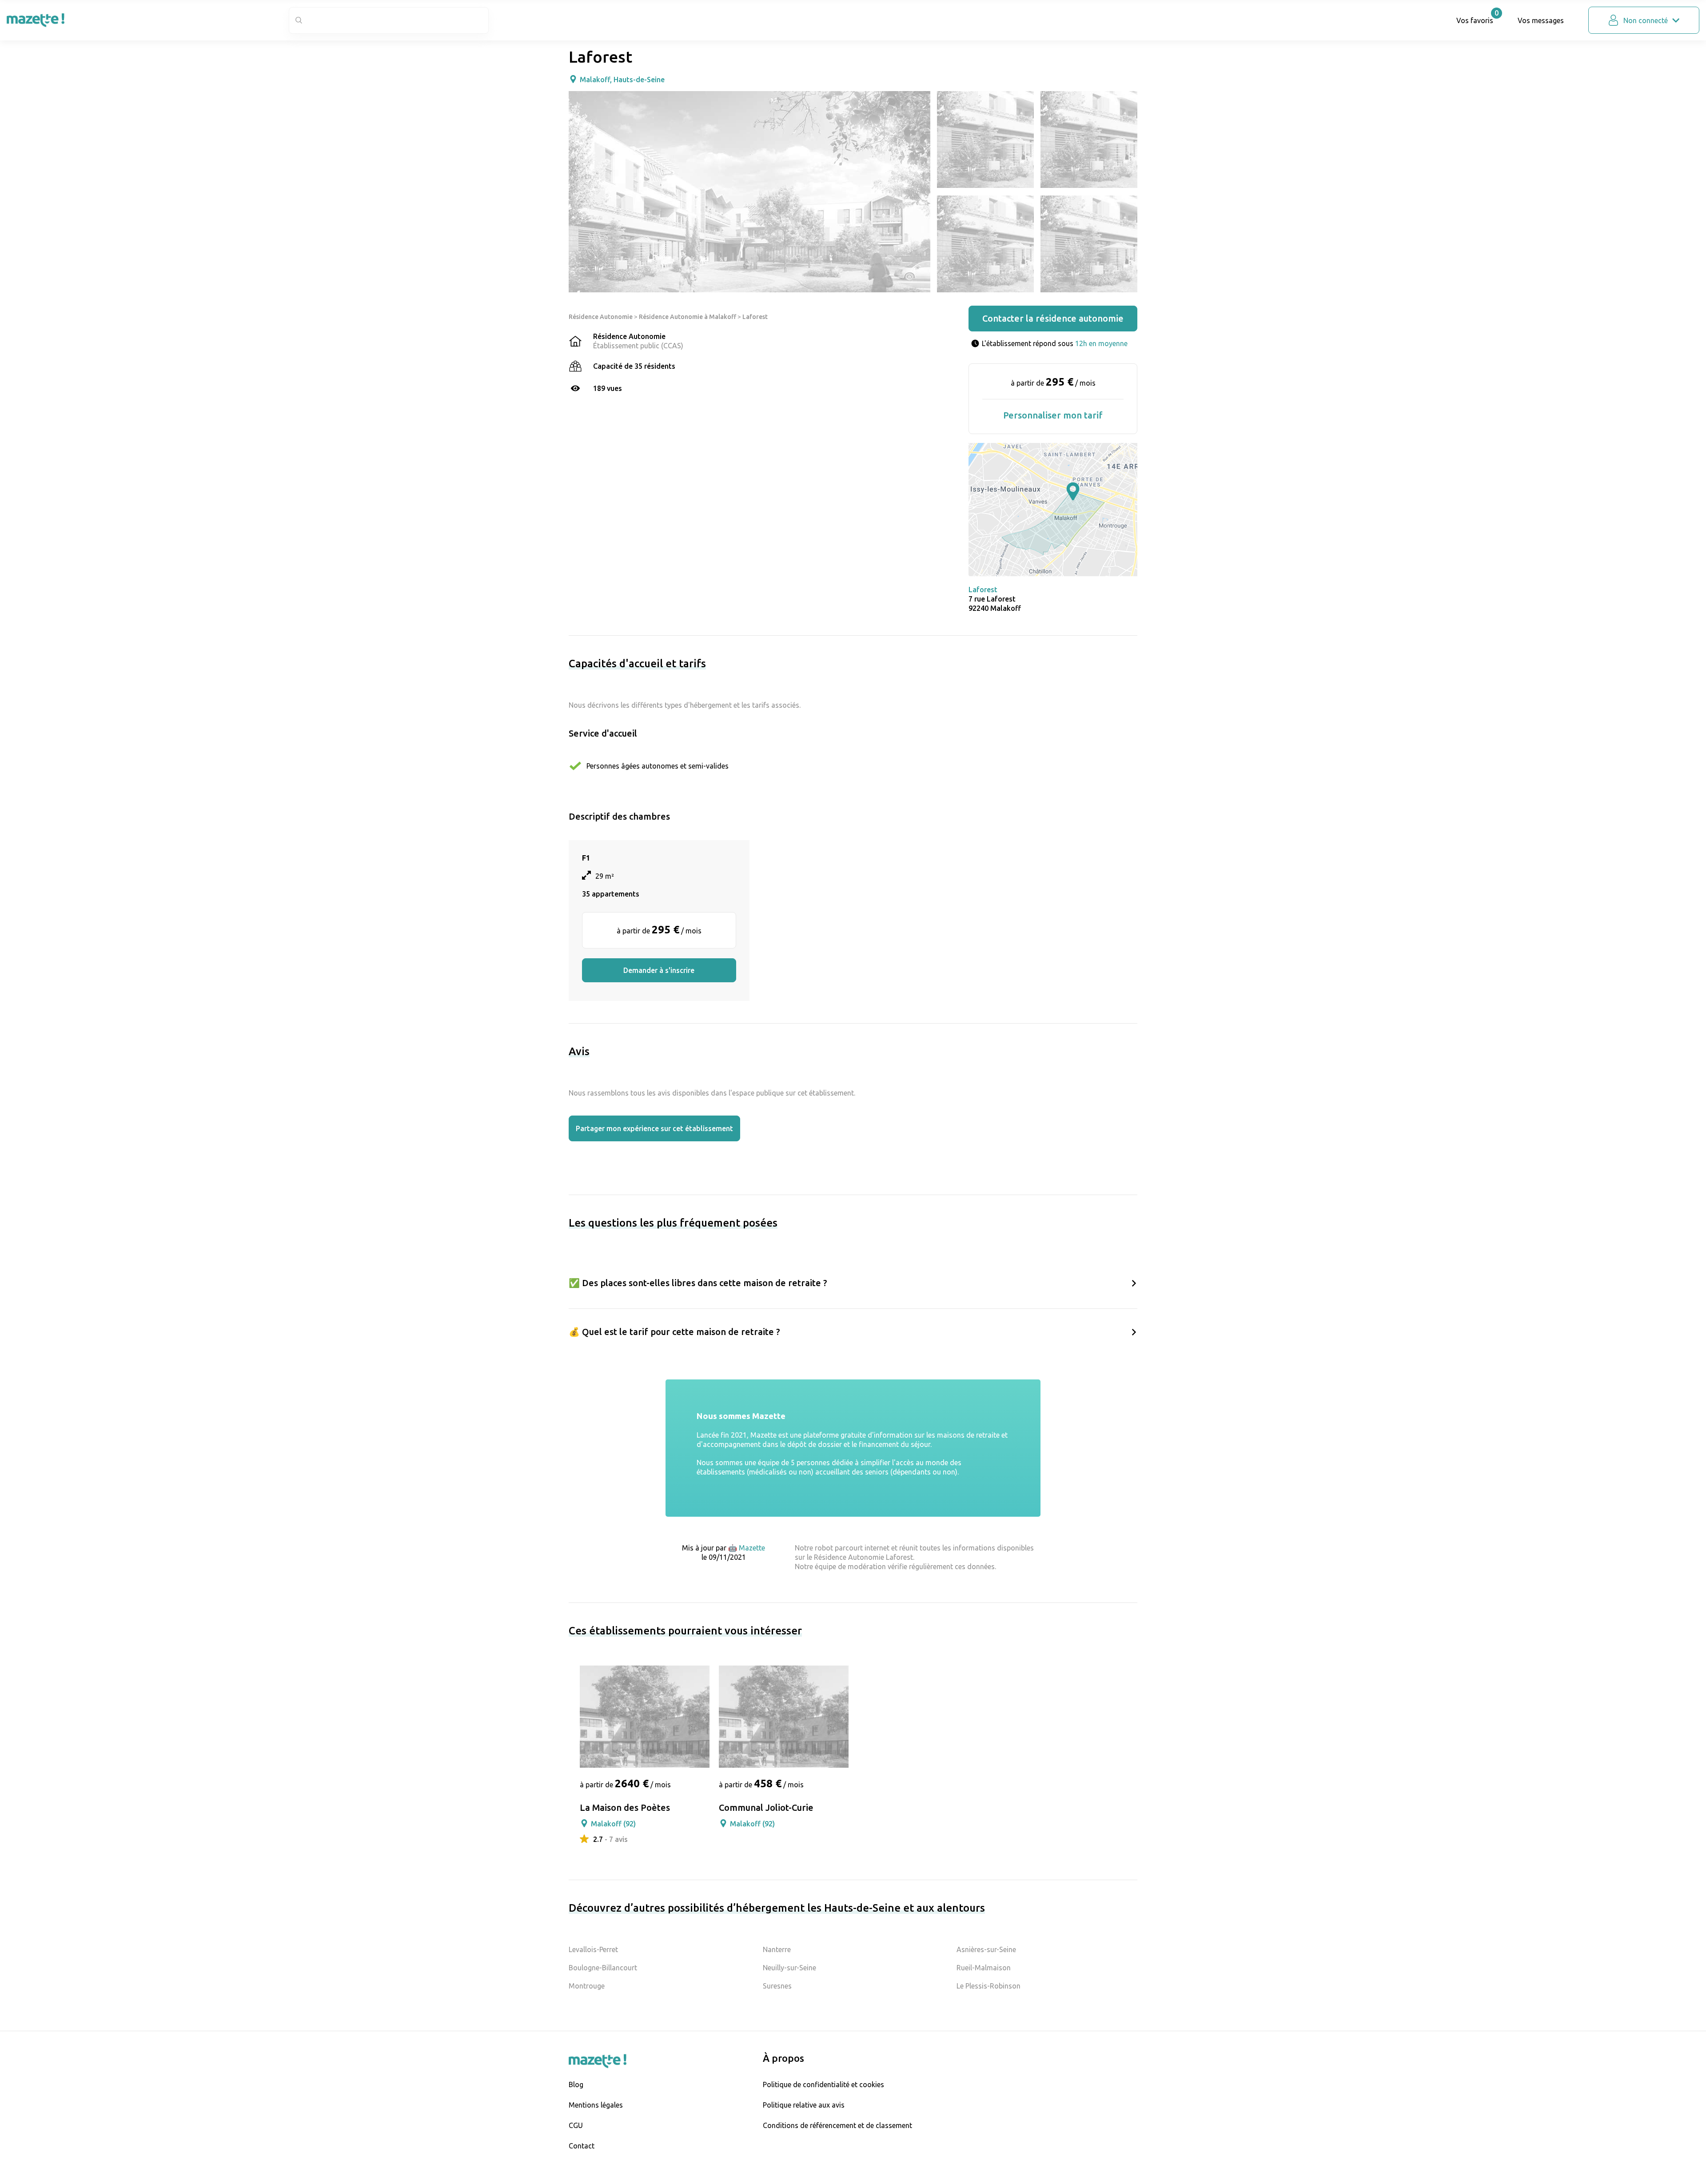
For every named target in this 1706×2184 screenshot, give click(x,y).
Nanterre (777, 1949)
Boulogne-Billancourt (603, 1968)
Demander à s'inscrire (659, 970)
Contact (582, 2146)
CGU (576, 2125)
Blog (576, 2084)
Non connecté (1646, 20)
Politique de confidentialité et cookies (823, 2084)
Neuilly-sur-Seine (789, 1968)
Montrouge (587, 1986)
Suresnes (777, 1986)
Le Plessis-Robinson (989, 1986)
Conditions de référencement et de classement (837, 2125)
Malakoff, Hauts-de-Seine (622, 80)
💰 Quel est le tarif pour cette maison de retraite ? (674, 1332)
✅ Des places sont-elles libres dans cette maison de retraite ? (698, 1283)
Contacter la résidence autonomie (1053, 318)
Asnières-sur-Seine (986, 1949)
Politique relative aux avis (804, 2105)
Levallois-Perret (593, 1949)
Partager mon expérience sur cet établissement (654, 1128)
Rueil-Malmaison (984, 1968)
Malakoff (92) (613, 1824)
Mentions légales (596, 2105)
